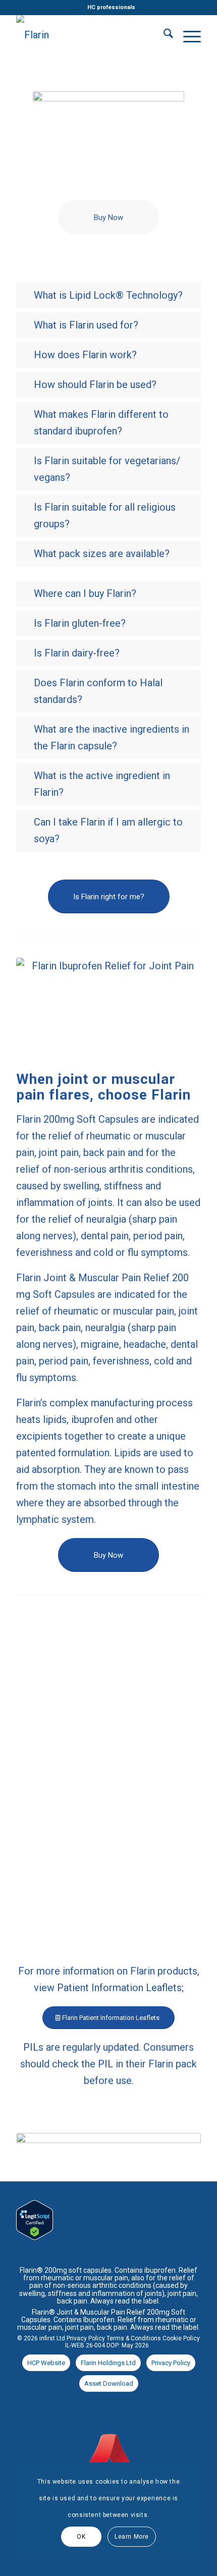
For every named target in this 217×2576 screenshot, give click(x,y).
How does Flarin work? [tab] (85, 355)
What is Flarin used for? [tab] (86, 325)
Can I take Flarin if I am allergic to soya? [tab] (108, 830)
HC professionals (111, 7)
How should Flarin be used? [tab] (95, 385)
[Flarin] (90, 35)
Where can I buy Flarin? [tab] (85, 593)
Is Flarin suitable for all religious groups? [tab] (105, 515)
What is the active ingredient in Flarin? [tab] (102, 784)
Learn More (132, 2537)
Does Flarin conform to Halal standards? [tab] (98, 691)
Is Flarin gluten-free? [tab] (80, 623)
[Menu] (187, 35)
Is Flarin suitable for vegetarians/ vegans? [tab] (107, 469)
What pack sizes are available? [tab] (102, 554)
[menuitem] (111, 8)
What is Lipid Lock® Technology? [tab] (108, 295)
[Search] (163, 35)
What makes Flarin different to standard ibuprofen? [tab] (101, 423)
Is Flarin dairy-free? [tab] (77, 653)
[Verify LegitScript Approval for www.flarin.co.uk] (35, 2236)
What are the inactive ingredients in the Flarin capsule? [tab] (112, 737)
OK (81, 2537)
